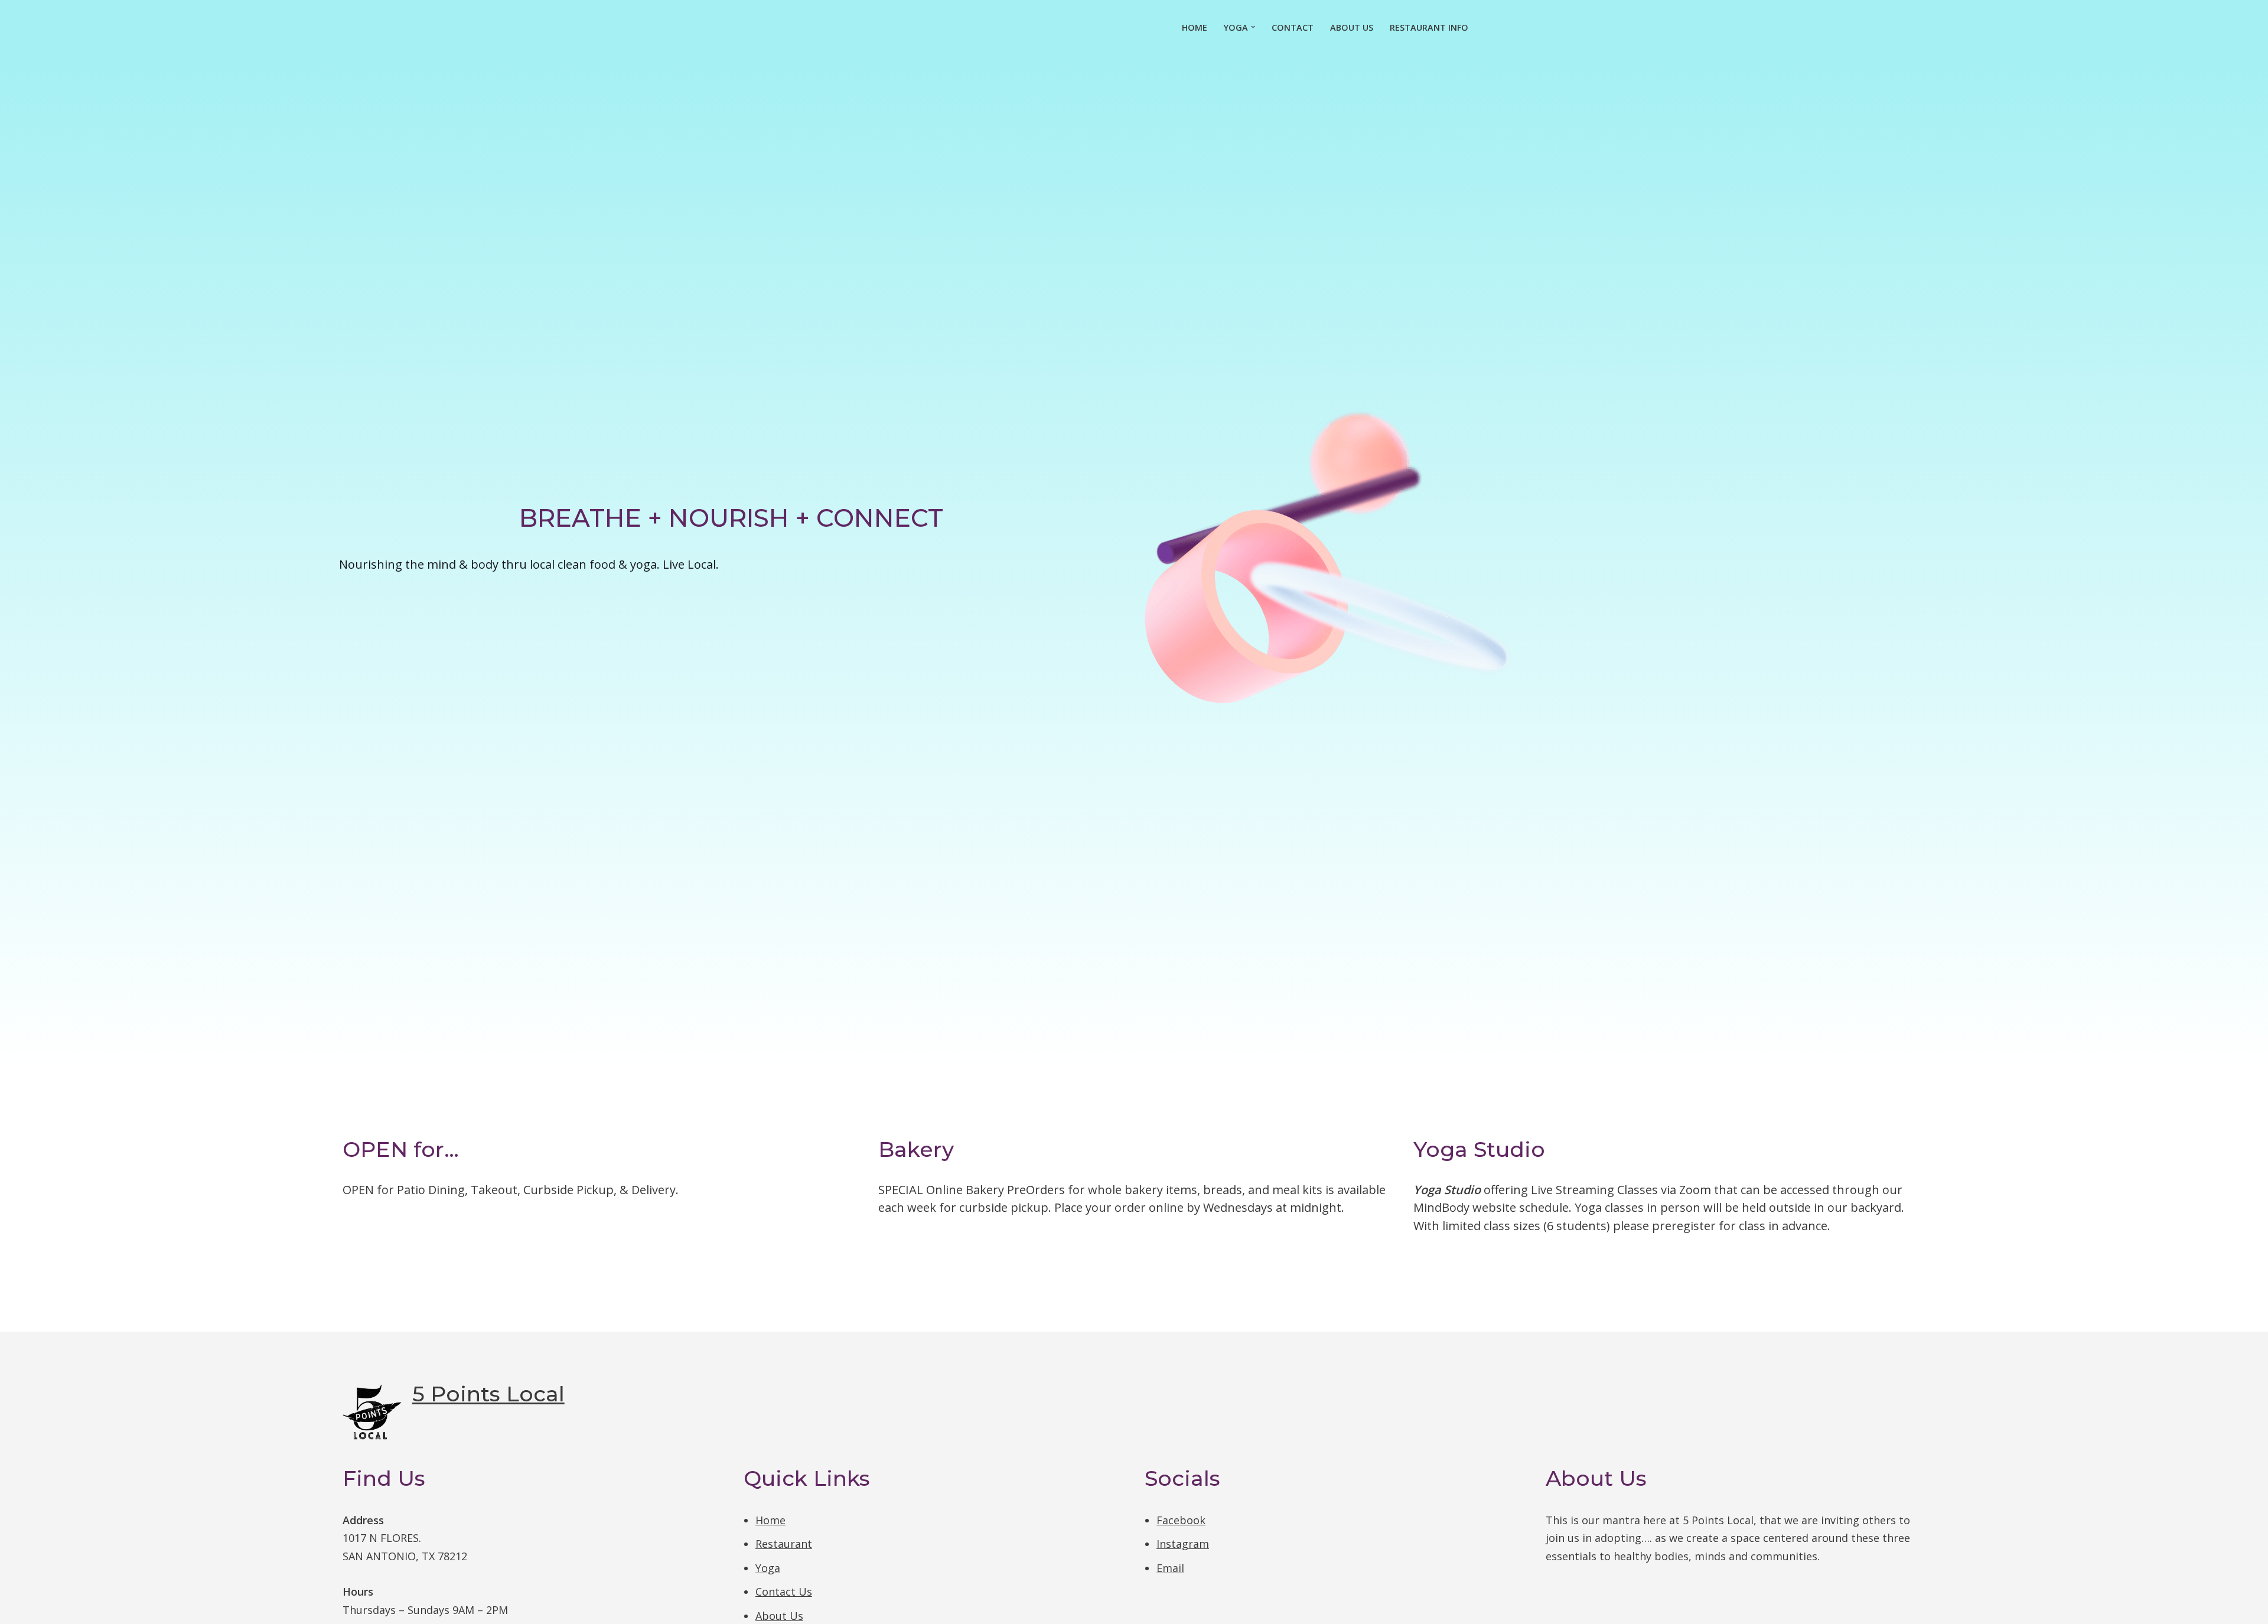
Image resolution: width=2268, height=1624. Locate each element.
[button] (1253, 27)
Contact (1293, 27)
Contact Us (784, 1592)
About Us (1352, 27)
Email (1170, 1568)
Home (1195, 27)
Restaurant (784, 1544)
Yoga (768, 1568)
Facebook (1181, 1520)
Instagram (1183, 1544)
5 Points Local (488, 1394)
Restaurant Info (1429, 27)
